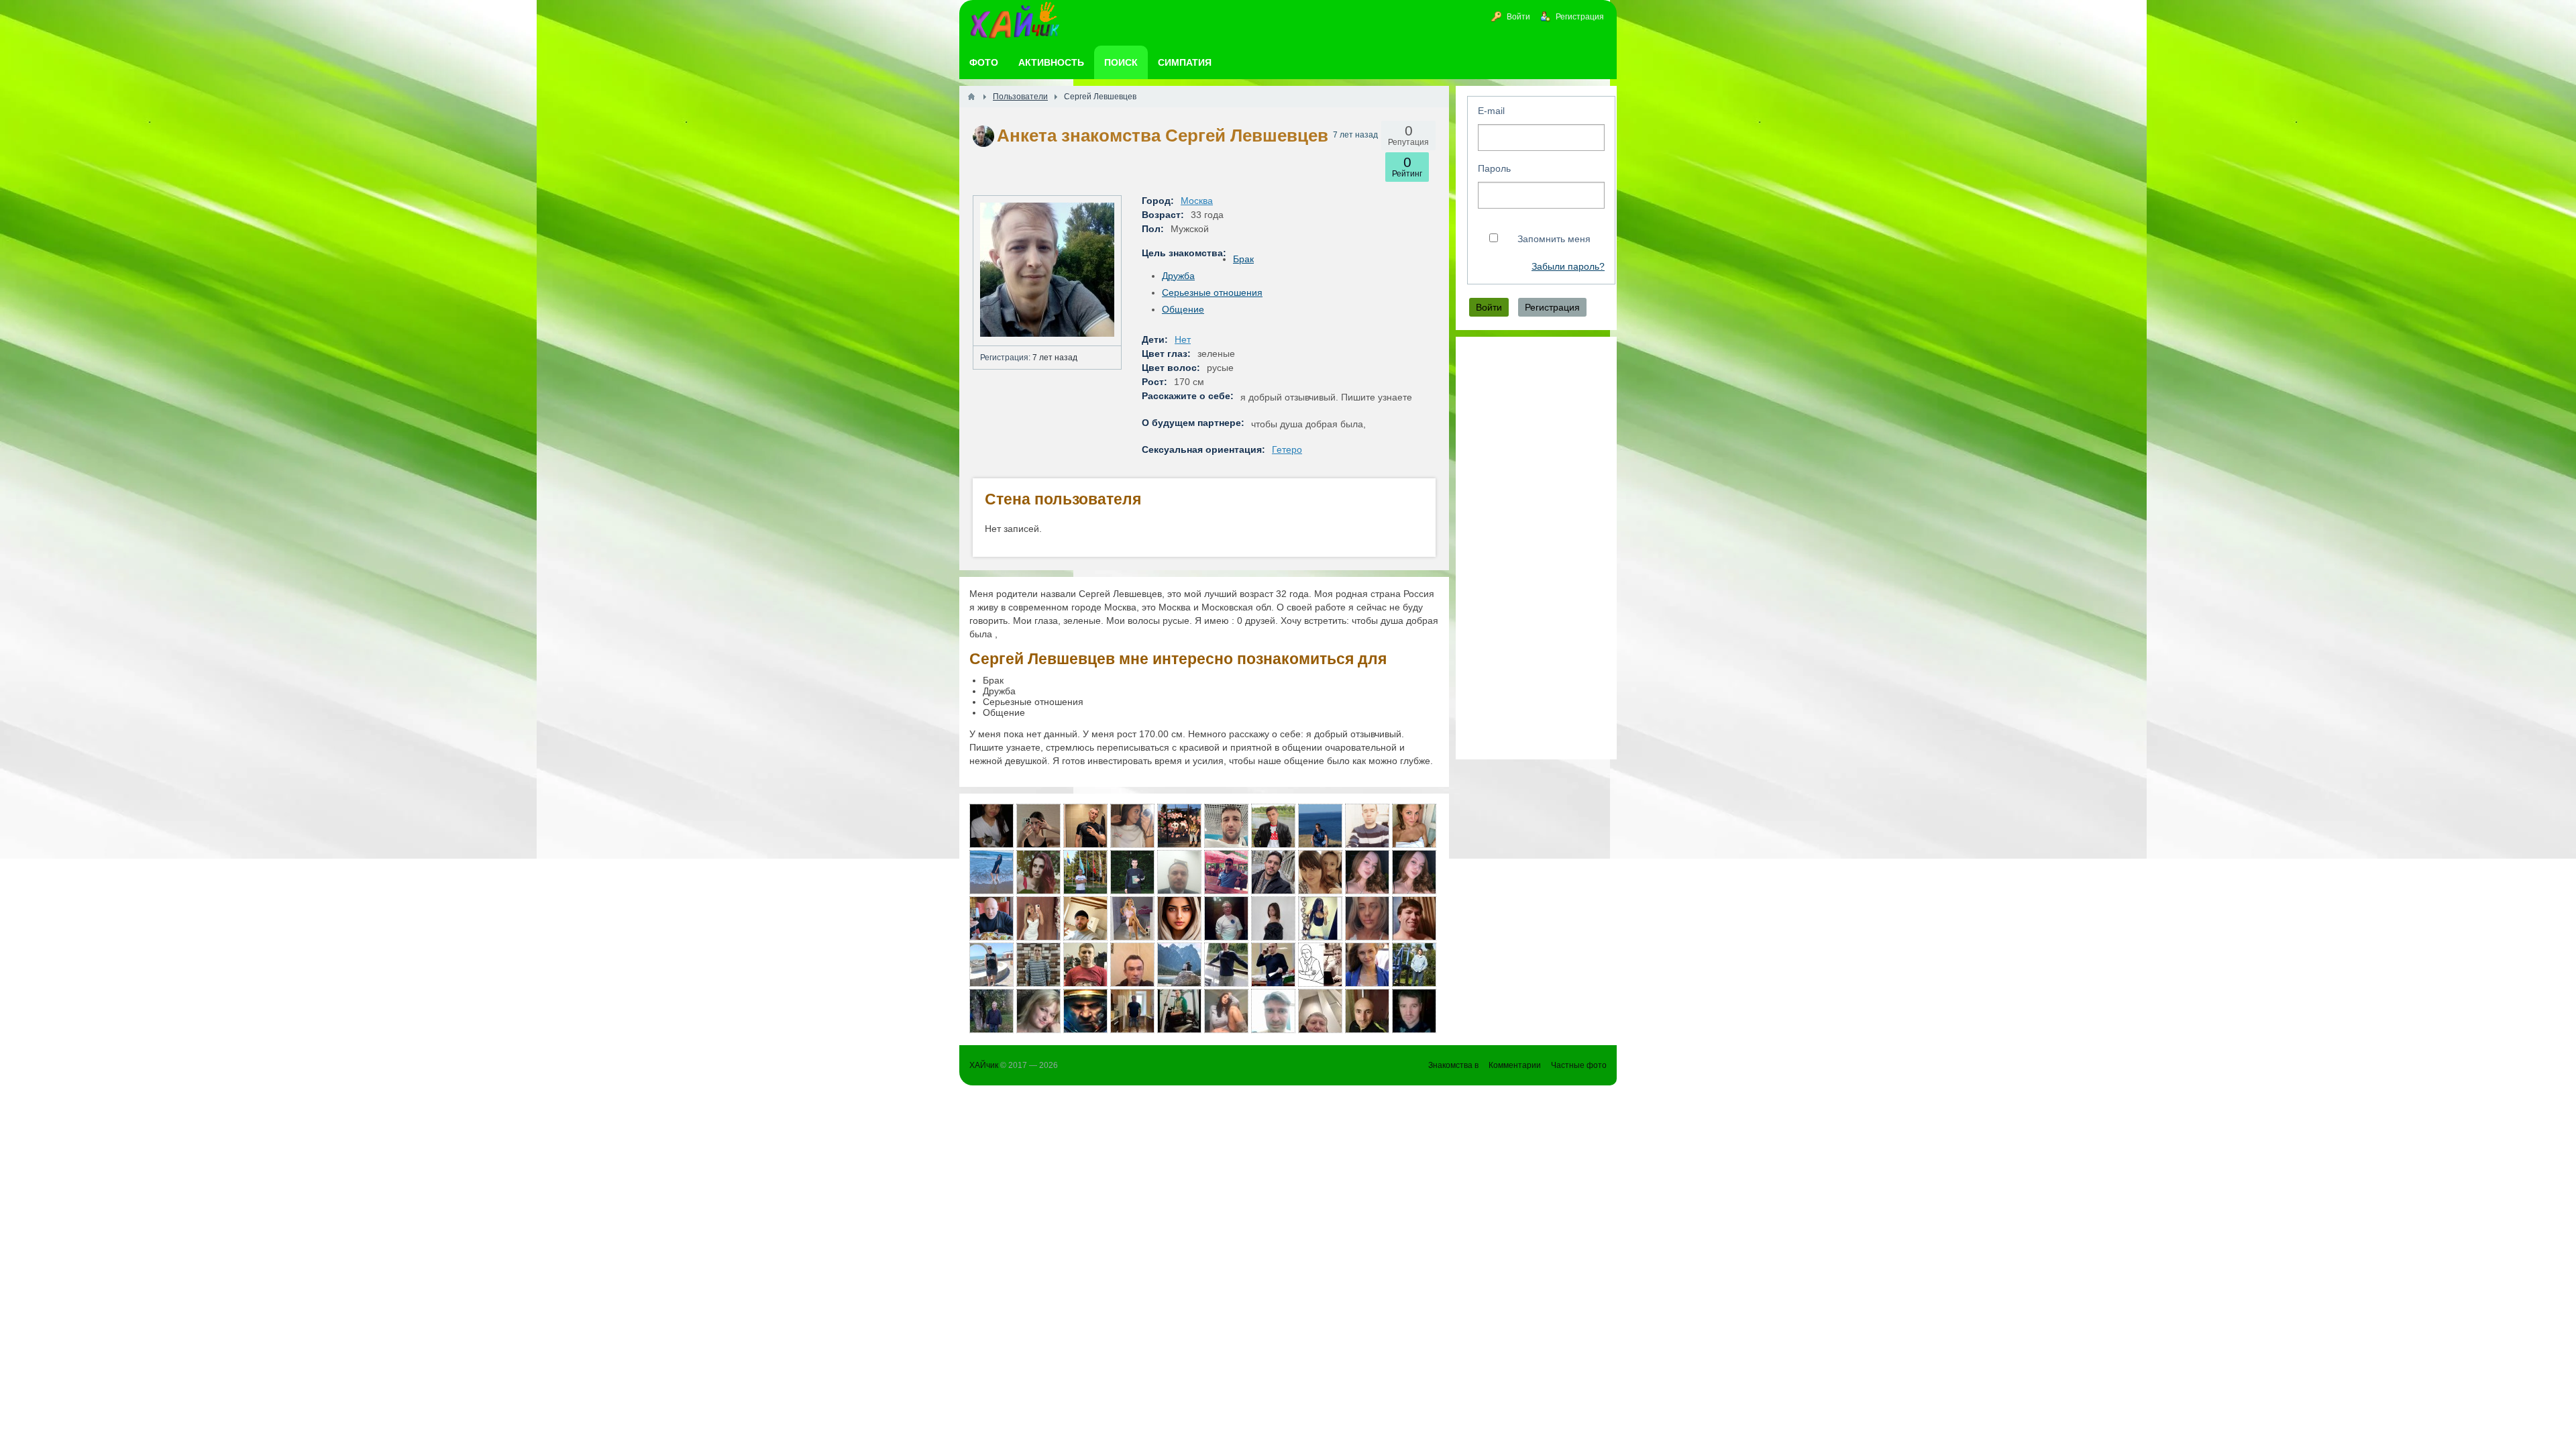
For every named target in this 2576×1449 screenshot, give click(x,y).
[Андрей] (1085, 1011)
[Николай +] (1320, 1011)
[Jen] (991, 826)
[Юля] (1038, 826)
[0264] (1085, 872)
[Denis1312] (1179, 826)
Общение (1183, 309)
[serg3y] (1320, 826)
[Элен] (1132, 826)
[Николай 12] (1414, 918)
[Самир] (1132, 965)
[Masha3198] (1179, 918)
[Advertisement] (1536, 548)
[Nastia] (1038, 918)
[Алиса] (1414, 872)
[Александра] (1414, 826)
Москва (1197, 201)
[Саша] (1132, 872)
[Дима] (1273, 872)
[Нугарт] (1273, 826)
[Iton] (1273, 965)
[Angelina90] (1320, 872)
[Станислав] (1085, 826)
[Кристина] (1226, 1011)
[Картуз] (1320, 965)
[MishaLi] (1226, 872)
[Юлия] (1132, 918)
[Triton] (1226, 965)
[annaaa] (1367, 965)
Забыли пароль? (1568, 267)
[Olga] (991, 872)
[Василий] (1367, 826)
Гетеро (1287, 449)
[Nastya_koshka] (1320, 918)
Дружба (1178, 276)
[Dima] (1085, 965)
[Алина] (1367, 872)
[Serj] (991, 918)
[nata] (1038, 1011)
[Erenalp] (1179, 872)
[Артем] (1132, 1011)
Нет (1183, 339)
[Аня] (1038, 872)
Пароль (1494, 168)
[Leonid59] (1179, 965)
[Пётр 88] (1226, 826)
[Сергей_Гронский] (1085, 918)
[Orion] (1226, 918)
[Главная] (971, 97)
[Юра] (1273, 1011)
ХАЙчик (984, 1065)
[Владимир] (991, 965)
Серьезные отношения (1212, 292)
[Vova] (1038, 965)
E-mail (1491, 111)
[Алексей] (1179, 1011)
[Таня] (1367, 918)
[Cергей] (1414, 1011)
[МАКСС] (991, 1011)
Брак (1243, 259)
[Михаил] (1414, 965)
